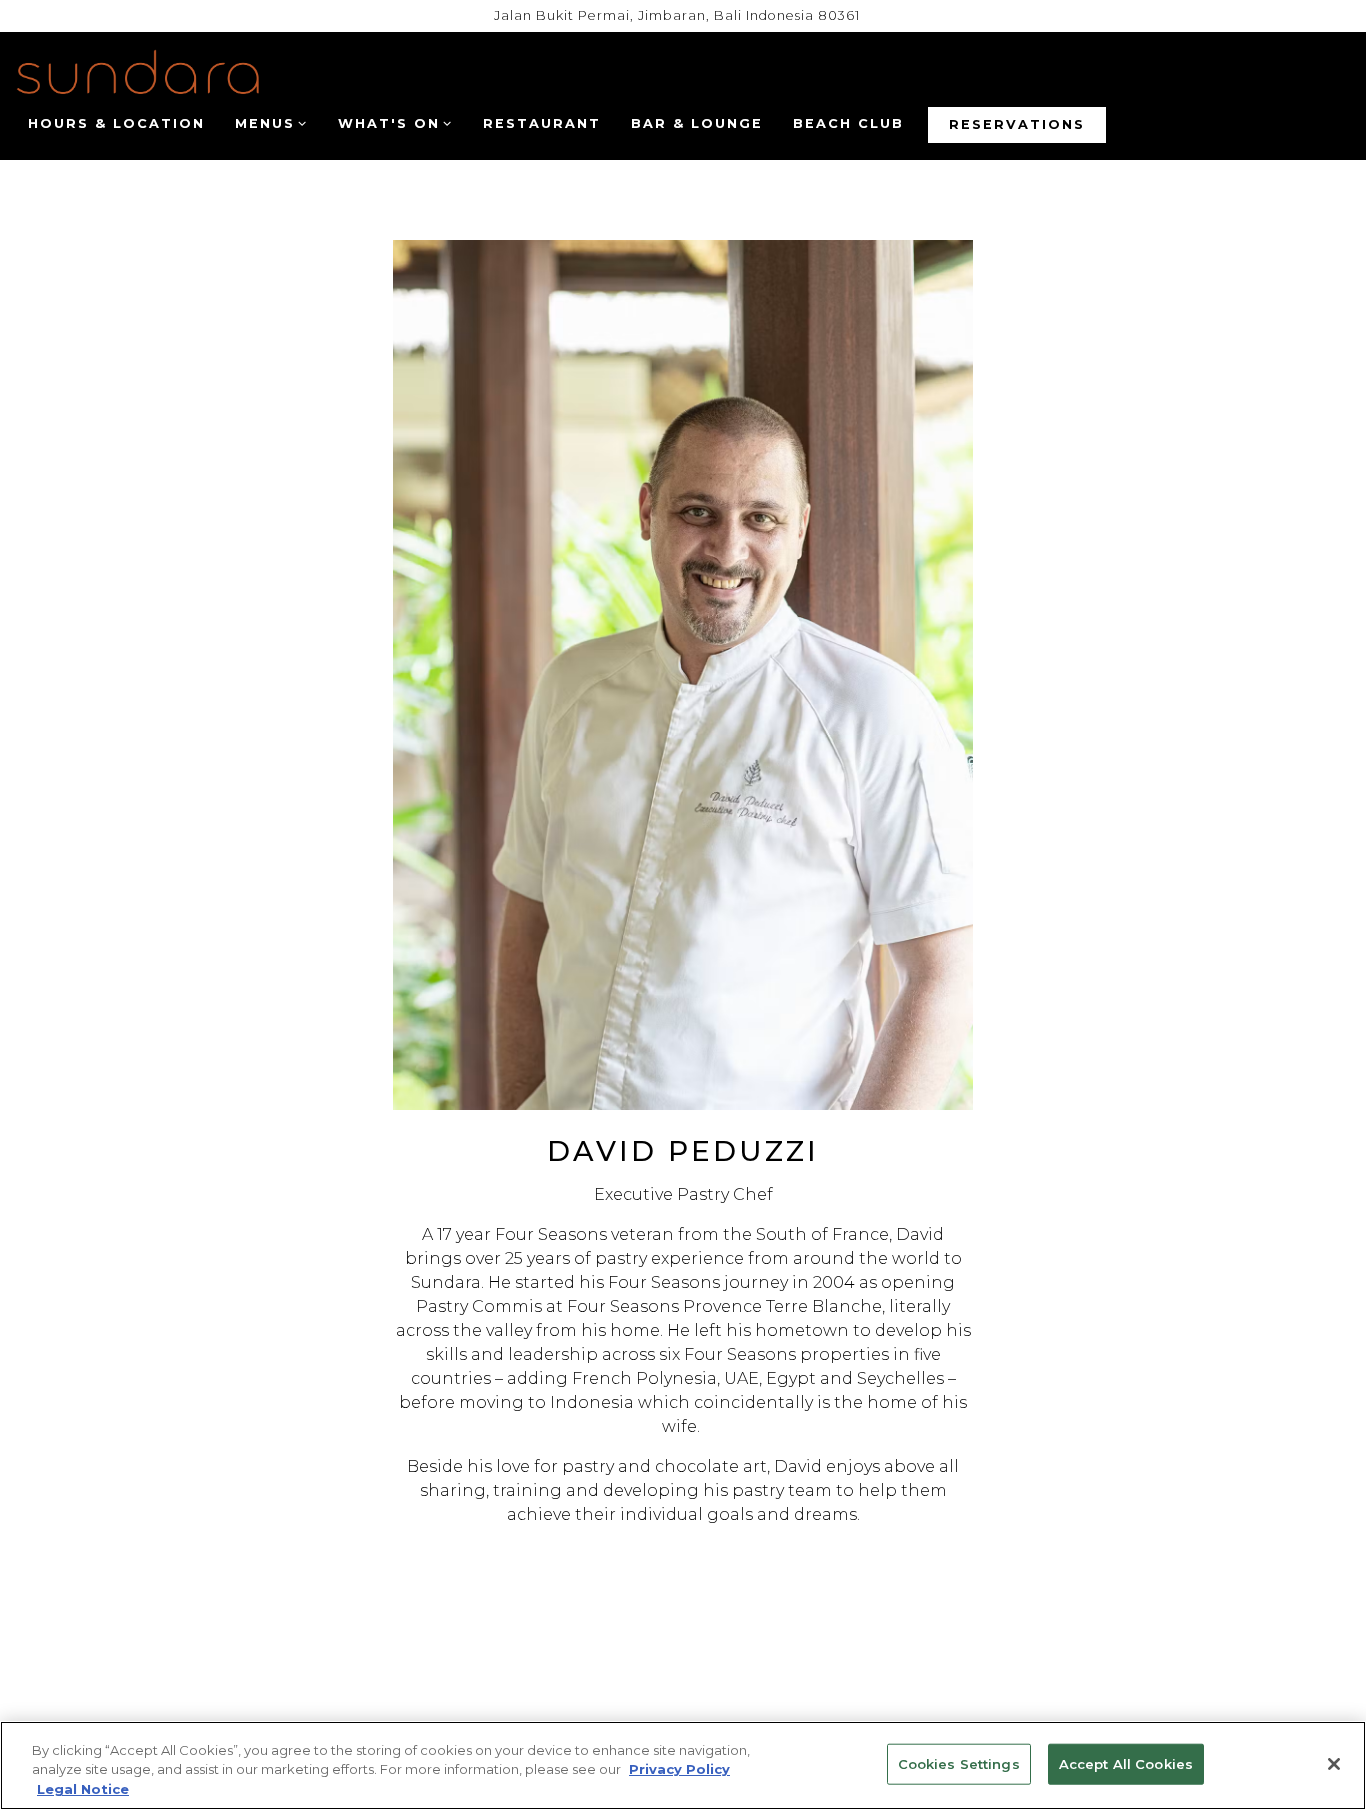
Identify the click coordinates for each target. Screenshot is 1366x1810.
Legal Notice (83, 1789)
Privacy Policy (679, 1770)
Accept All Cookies (1126, 1763)
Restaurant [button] (542, 123)
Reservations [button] (1017, 124)
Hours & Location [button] (116, 123)
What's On (394, 123)
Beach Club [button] (848, 123)
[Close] (1334, 1764)
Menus (270, 123)
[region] (683, 1765)
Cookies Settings (959, 1763)
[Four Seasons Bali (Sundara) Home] (138, 77)
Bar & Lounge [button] (697, 123)
